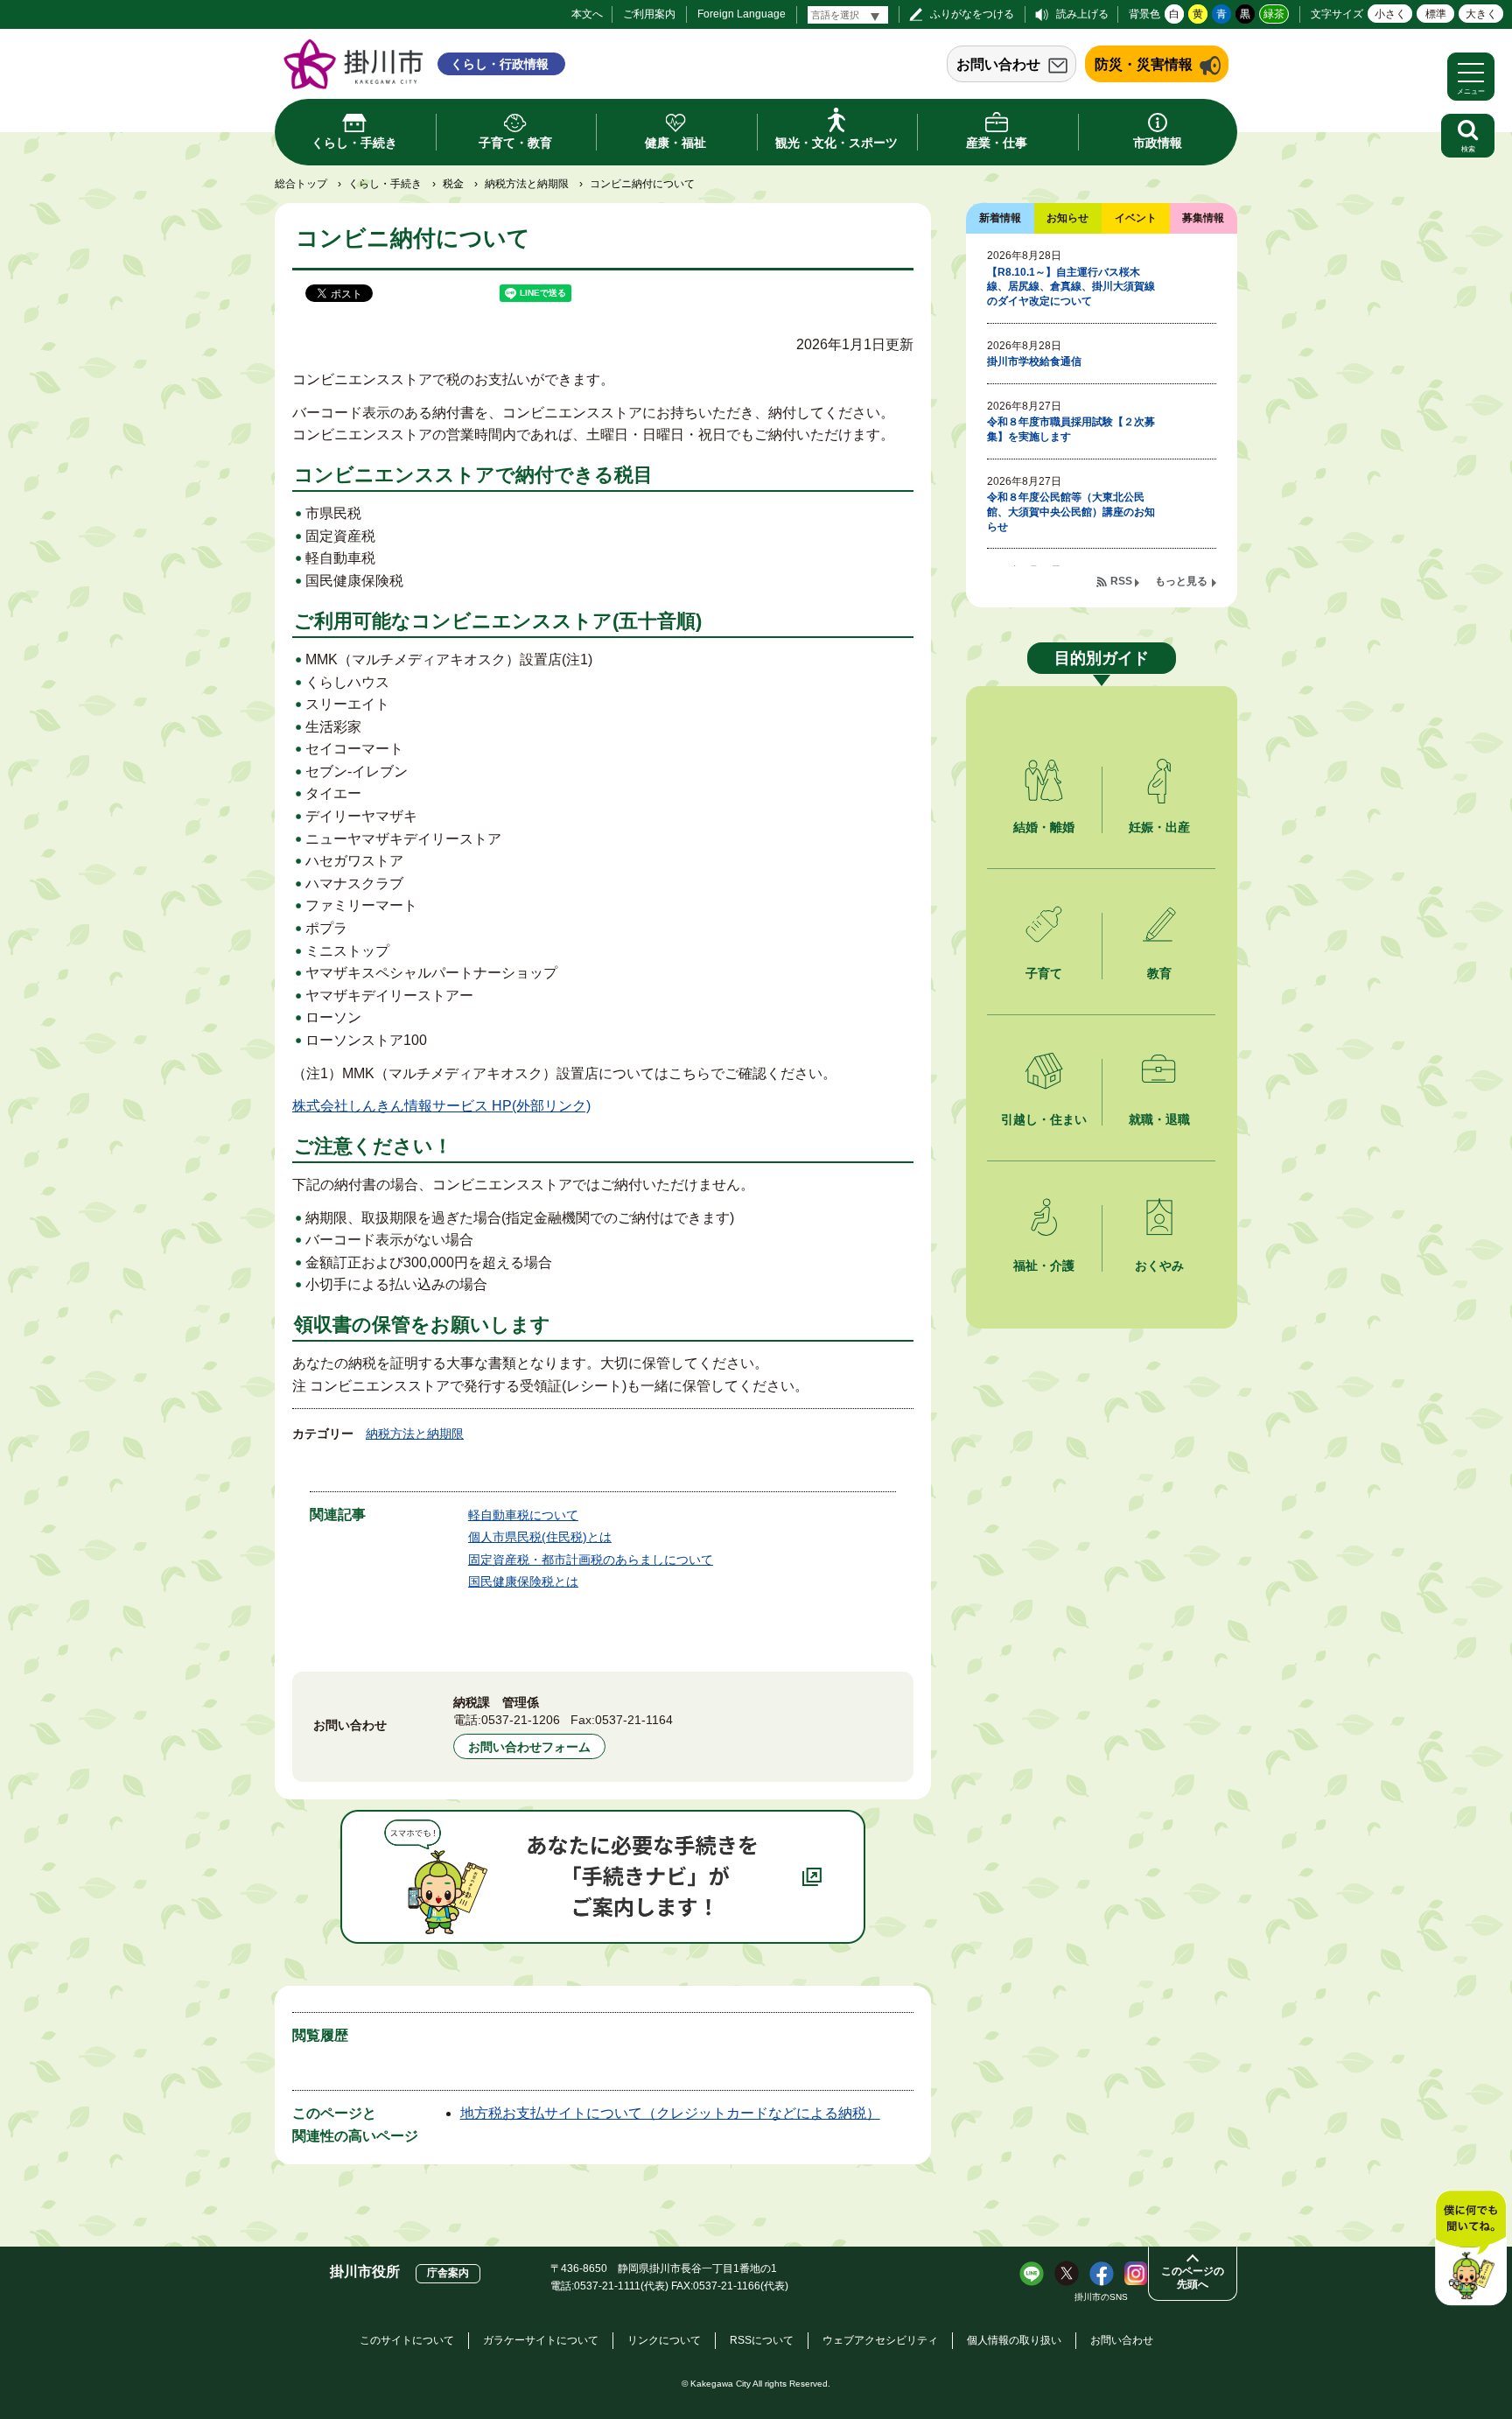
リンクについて (664, 2340)
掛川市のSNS (1101, 2297)
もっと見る (1181, 581)
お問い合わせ (998, 64)
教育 (1159, 973)
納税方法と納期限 (527, 184)
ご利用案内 (649, 14)
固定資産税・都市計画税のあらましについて (591, 1560)
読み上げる (1082, 14)
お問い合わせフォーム (529, 1747)
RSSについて (762, 2340)
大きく (1481, 14)
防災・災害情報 (1144, 64)
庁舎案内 (448, 2273)
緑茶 (1274, 14)
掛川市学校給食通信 (1034, 361)
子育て (1044, 973)
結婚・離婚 (1044, 827)
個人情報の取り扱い (1014, 2340)
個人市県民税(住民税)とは (540, 1537)
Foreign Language (742, 14)
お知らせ (1067, 218)
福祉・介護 (1044, 1266)
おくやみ (1159, 1266)
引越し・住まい (1044, 1119)
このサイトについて (407, 2340)
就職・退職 (1159, 1119)
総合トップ (301, 184)
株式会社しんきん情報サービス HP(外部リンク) (441, 1106)
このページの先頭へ (1193, 2278)
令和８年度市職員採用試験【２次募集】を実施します (1071, 429)
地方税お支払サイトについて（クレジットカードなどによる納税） (670, 2113)
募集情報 (1203, 218)
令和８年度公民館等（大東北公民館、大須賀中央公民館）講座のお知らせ (1071, 512)
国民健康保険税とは (523, 1581)
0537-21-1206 (521, 1720)
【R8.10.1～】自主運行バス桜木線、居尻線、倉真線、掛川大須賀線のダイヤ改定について (1071, 287)
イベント (1136, 218)
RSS (1121, 581)
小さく (1390, 14)
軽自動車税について (523, 1515)
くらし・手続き (385, 184)
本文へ (587, 14)
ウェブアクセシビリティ (880, 2340)
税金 (453, 184)
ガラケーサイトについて (541, 2340)
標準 (1436, 14)
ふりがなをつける (972, 14)
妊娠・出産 (1159, 827)
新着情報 (1000, 218)
